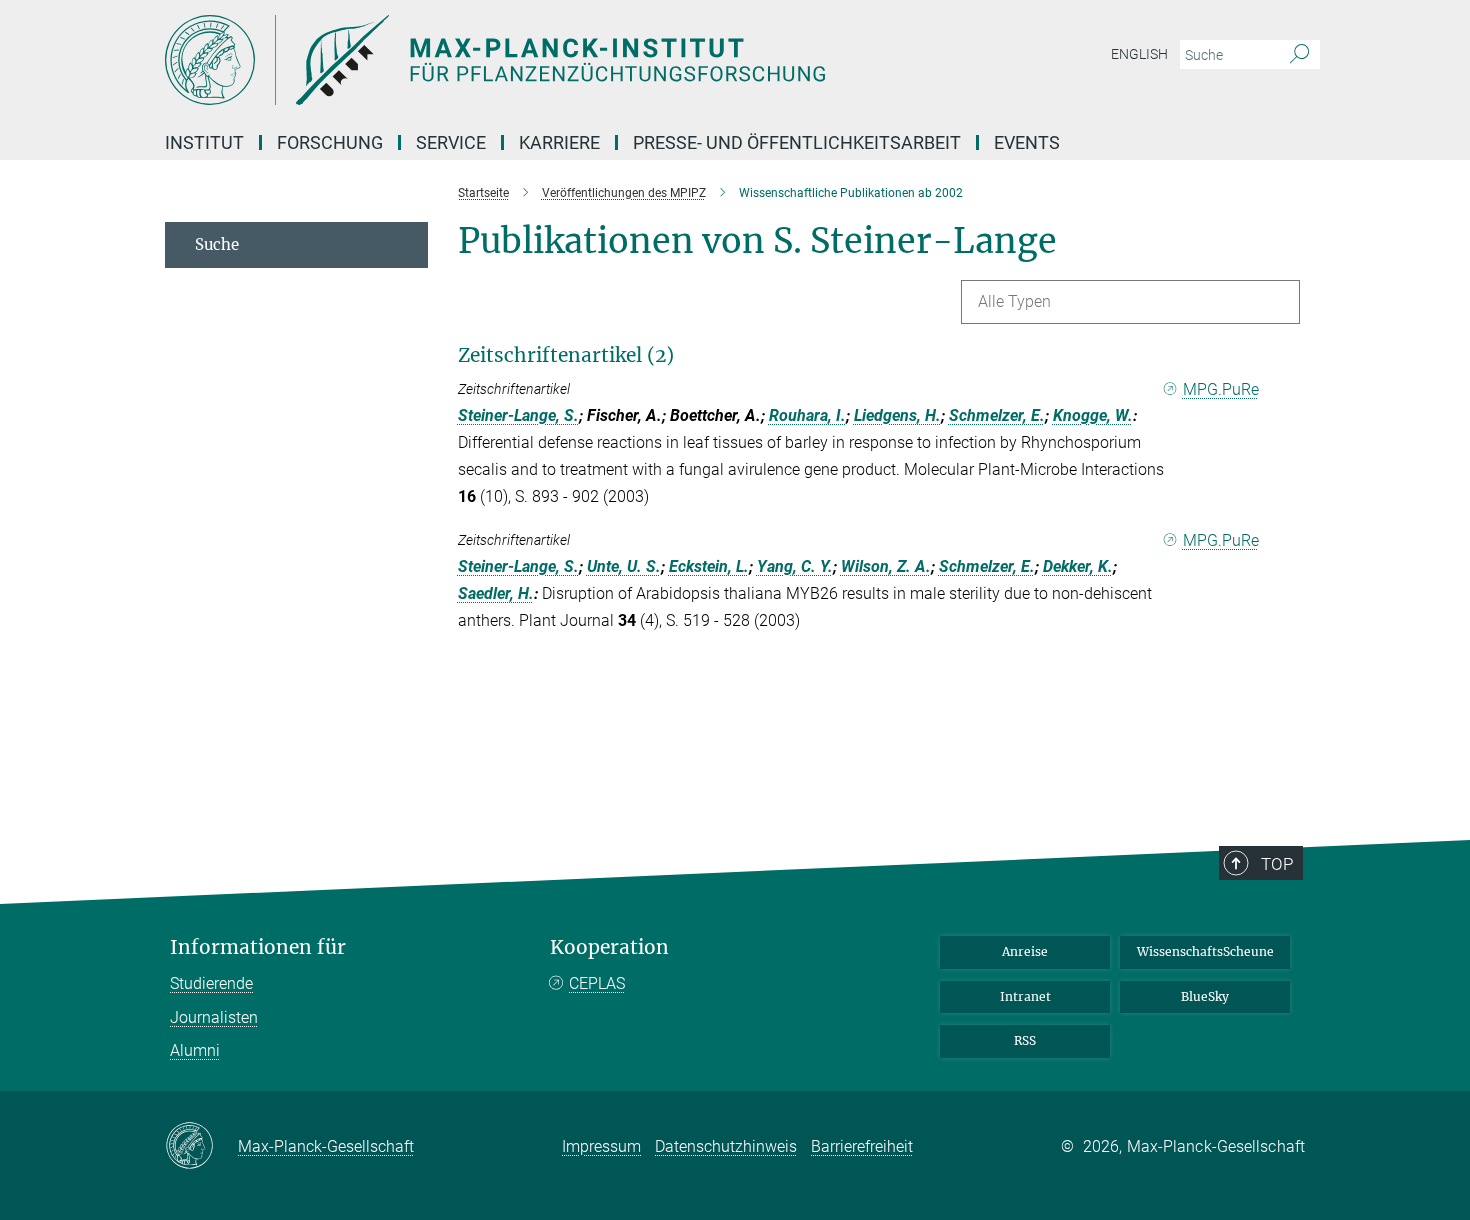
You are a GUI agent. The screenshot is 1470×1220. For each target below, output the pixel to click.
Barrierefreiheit (862, 1146)
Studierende (211, 983)
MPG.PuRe (1221, 389)
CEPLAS (597, 983)
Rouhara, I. (807, 415)
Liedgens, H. (897, 415)
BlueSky (1205, 996)
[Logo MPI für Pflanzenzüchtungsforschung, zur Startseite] (540, 60)
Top (1277, 864)
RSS (1025, 1040)
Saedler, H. (496, 593)
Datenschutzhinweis (726, 1146)
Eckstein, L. (709, 566)
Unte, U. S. (624, 566)
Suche (217, 244)
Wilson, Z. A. (886, 566)
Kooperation (609, 947)
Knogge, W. (1093, 415)
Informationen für (258, 947)
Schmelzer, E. (997, 415)
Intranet (1025, 996)
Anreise (1025, 951)
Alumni (195, 1050)
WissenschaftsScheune (1205, 951)
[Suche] (1299, 55)
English (1139, 54)
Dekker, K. (1078, 566)
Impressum (601, 1146)
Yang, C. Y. (795, 566)
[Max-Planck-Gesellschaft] (201, 1147)
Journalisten (214, 1017)
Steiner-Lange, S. (518, 415)
